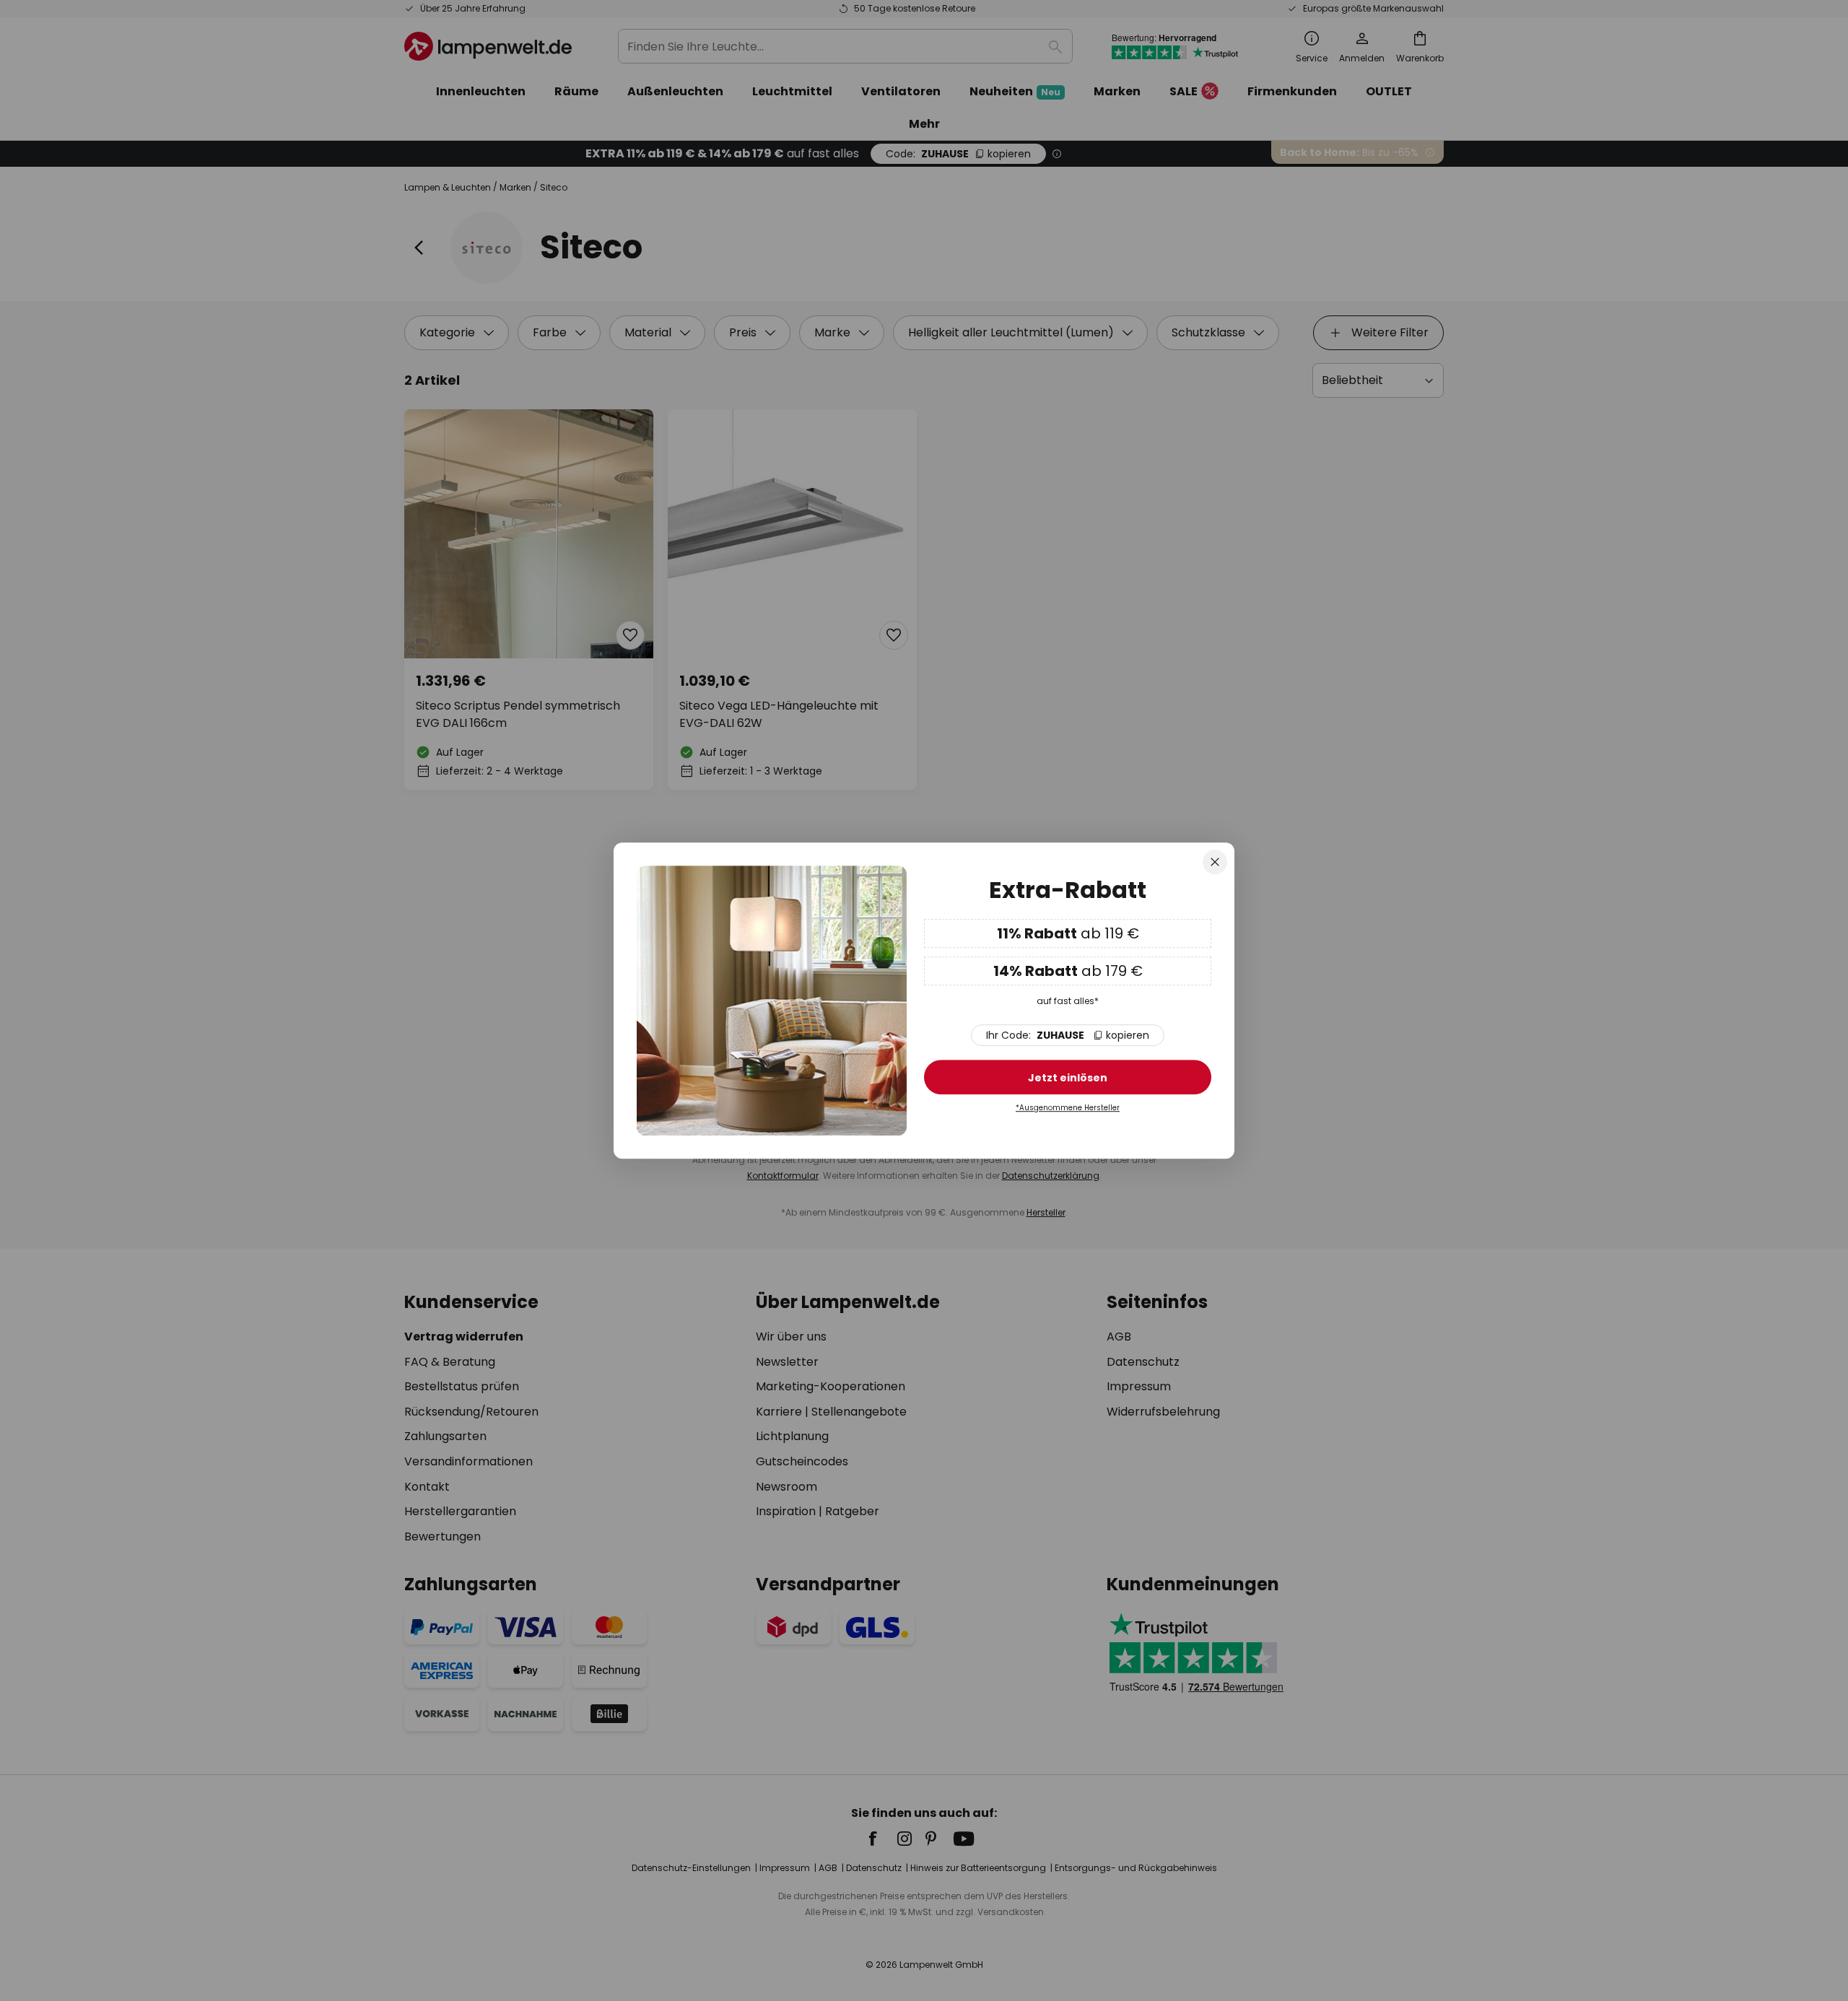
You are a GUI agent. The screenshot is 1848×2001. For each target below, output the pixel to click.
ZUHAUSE (1068, 1035)
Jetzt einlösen (1068, 1078)
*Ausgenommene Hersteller (1068, 1108)
